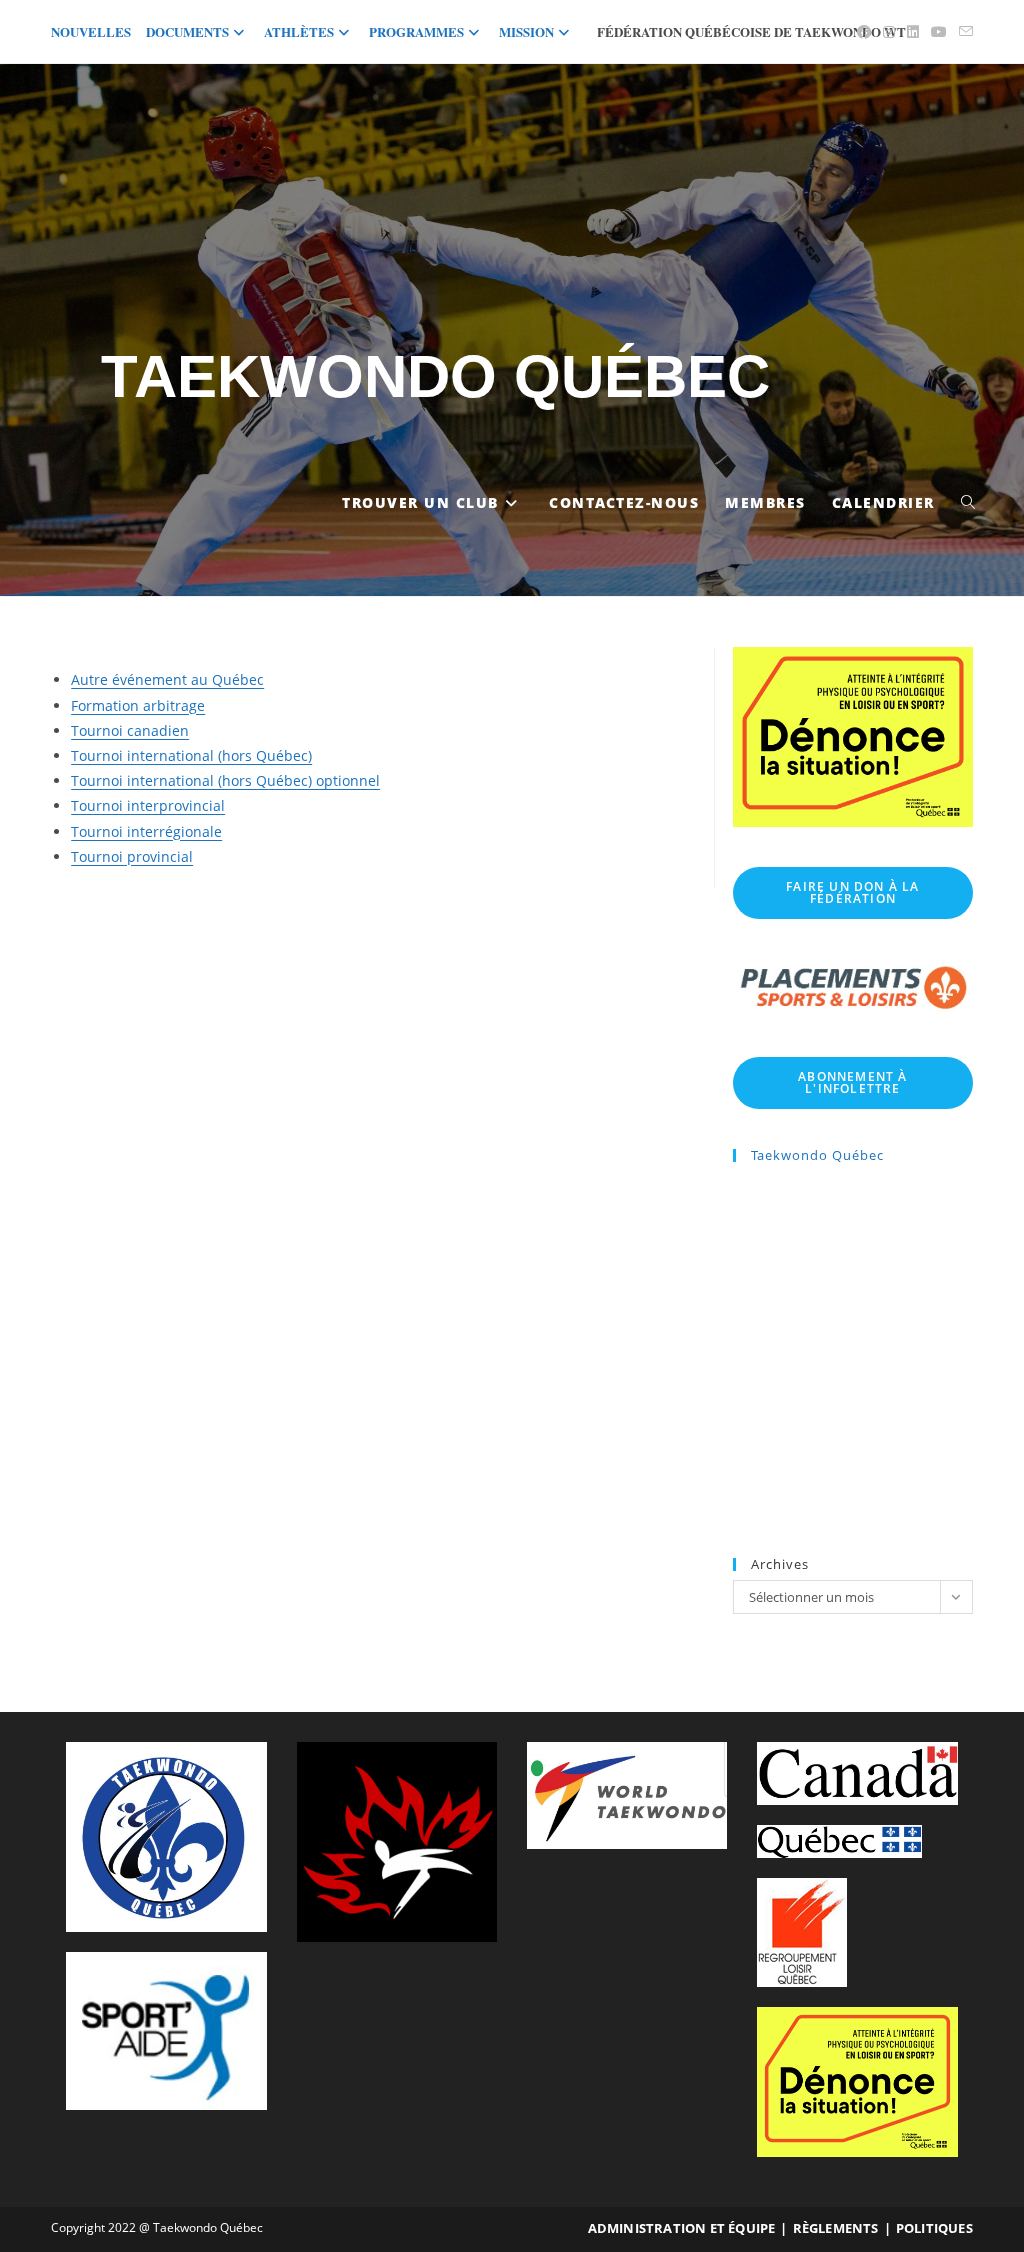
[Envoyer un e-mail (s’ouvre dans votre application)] (963, 32)
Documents (187, 31)
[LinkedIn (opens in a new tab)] (913, 32)
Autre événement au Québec (167, 679)
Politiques (934, 2228)
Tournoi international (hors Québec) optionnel (225, 780)
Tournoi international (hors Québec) (191, 755)
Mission (526, 31)
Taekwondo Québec (435, 376)
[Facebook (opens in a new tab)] (864, 32)
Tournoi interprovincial (148, 805)
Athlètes (299, 31)
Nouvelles (91, 31)
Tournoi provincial (132, 856)
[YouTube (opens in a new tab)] (939, 32)
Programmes (416, 31)
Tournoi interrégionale (146, 831)
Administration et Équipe (682, 2228)
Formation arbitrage (138, 705)
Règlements (836, 2228)
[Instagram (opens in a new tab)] (889, 32)
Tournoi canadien (130, 730)
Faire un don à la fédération (852, 892)
